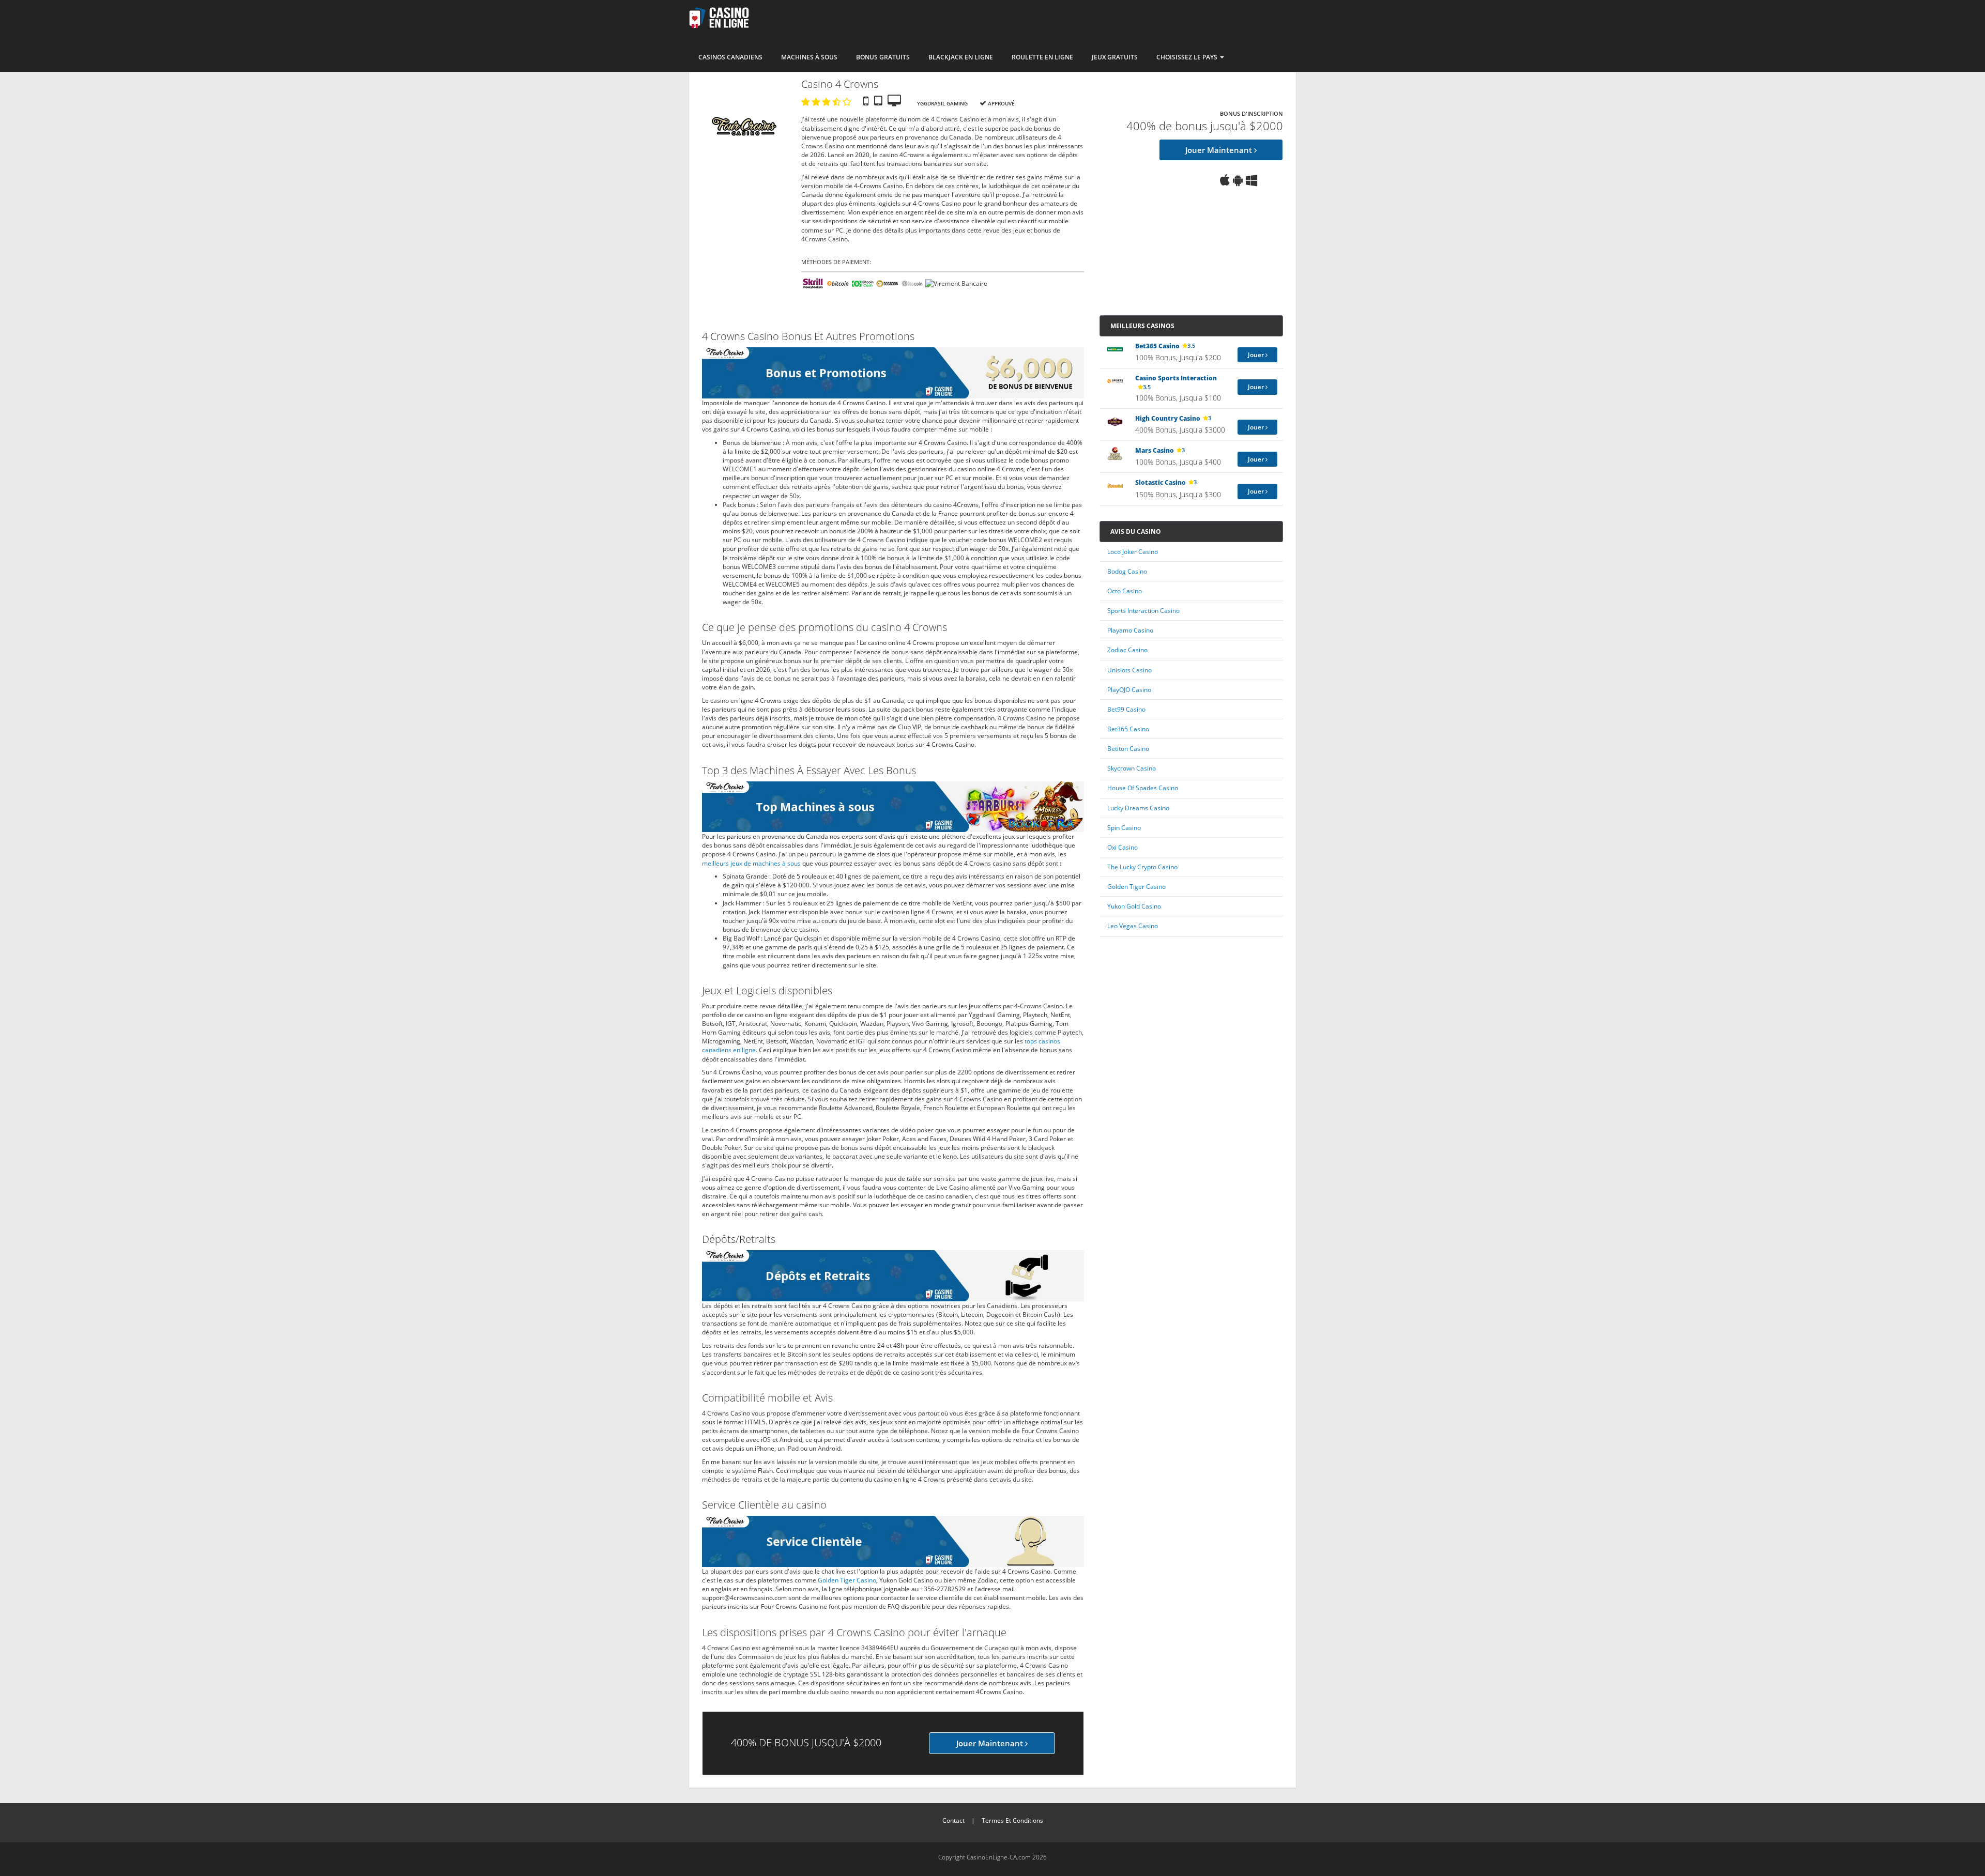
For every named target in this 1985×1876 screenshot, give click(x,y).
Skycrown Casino (1132, 768)
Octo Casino (1125, 591)
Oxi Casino (1123, 847)
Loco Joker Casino (1133, 552)
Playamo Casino (1130, 630)
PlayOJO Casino (1129, 690)
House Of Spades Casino (1143, 788)
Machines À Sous (809, 57)
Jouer (1257, 355)
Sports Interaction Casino (1143, 611)
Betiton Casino (1128, 749)
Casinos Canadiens (730, 57)
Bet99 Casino (1126, 709)
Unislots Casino (1129, 670)
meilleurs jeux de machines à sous (751, 863)
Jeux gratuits (1115, 57)
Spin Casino (1124, 828)
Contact (953, 1820)
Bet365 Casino (1128, 729)
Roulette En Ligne (1042, 57)
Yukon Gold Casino (1134, 906)
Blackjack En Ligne (961, 57)
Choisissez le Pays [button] (1188, 57)
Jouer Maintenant (1220, 150)
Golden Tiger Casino (847, 1580)
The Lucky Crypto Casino (1142, 867)
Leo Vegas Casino (1133, 926)
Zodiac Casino (1127, 650)
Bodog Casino (1127, 571)
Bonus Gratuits (883, 57)
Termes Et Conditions (1012, 1820)
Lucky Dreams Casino (1138, 808)
